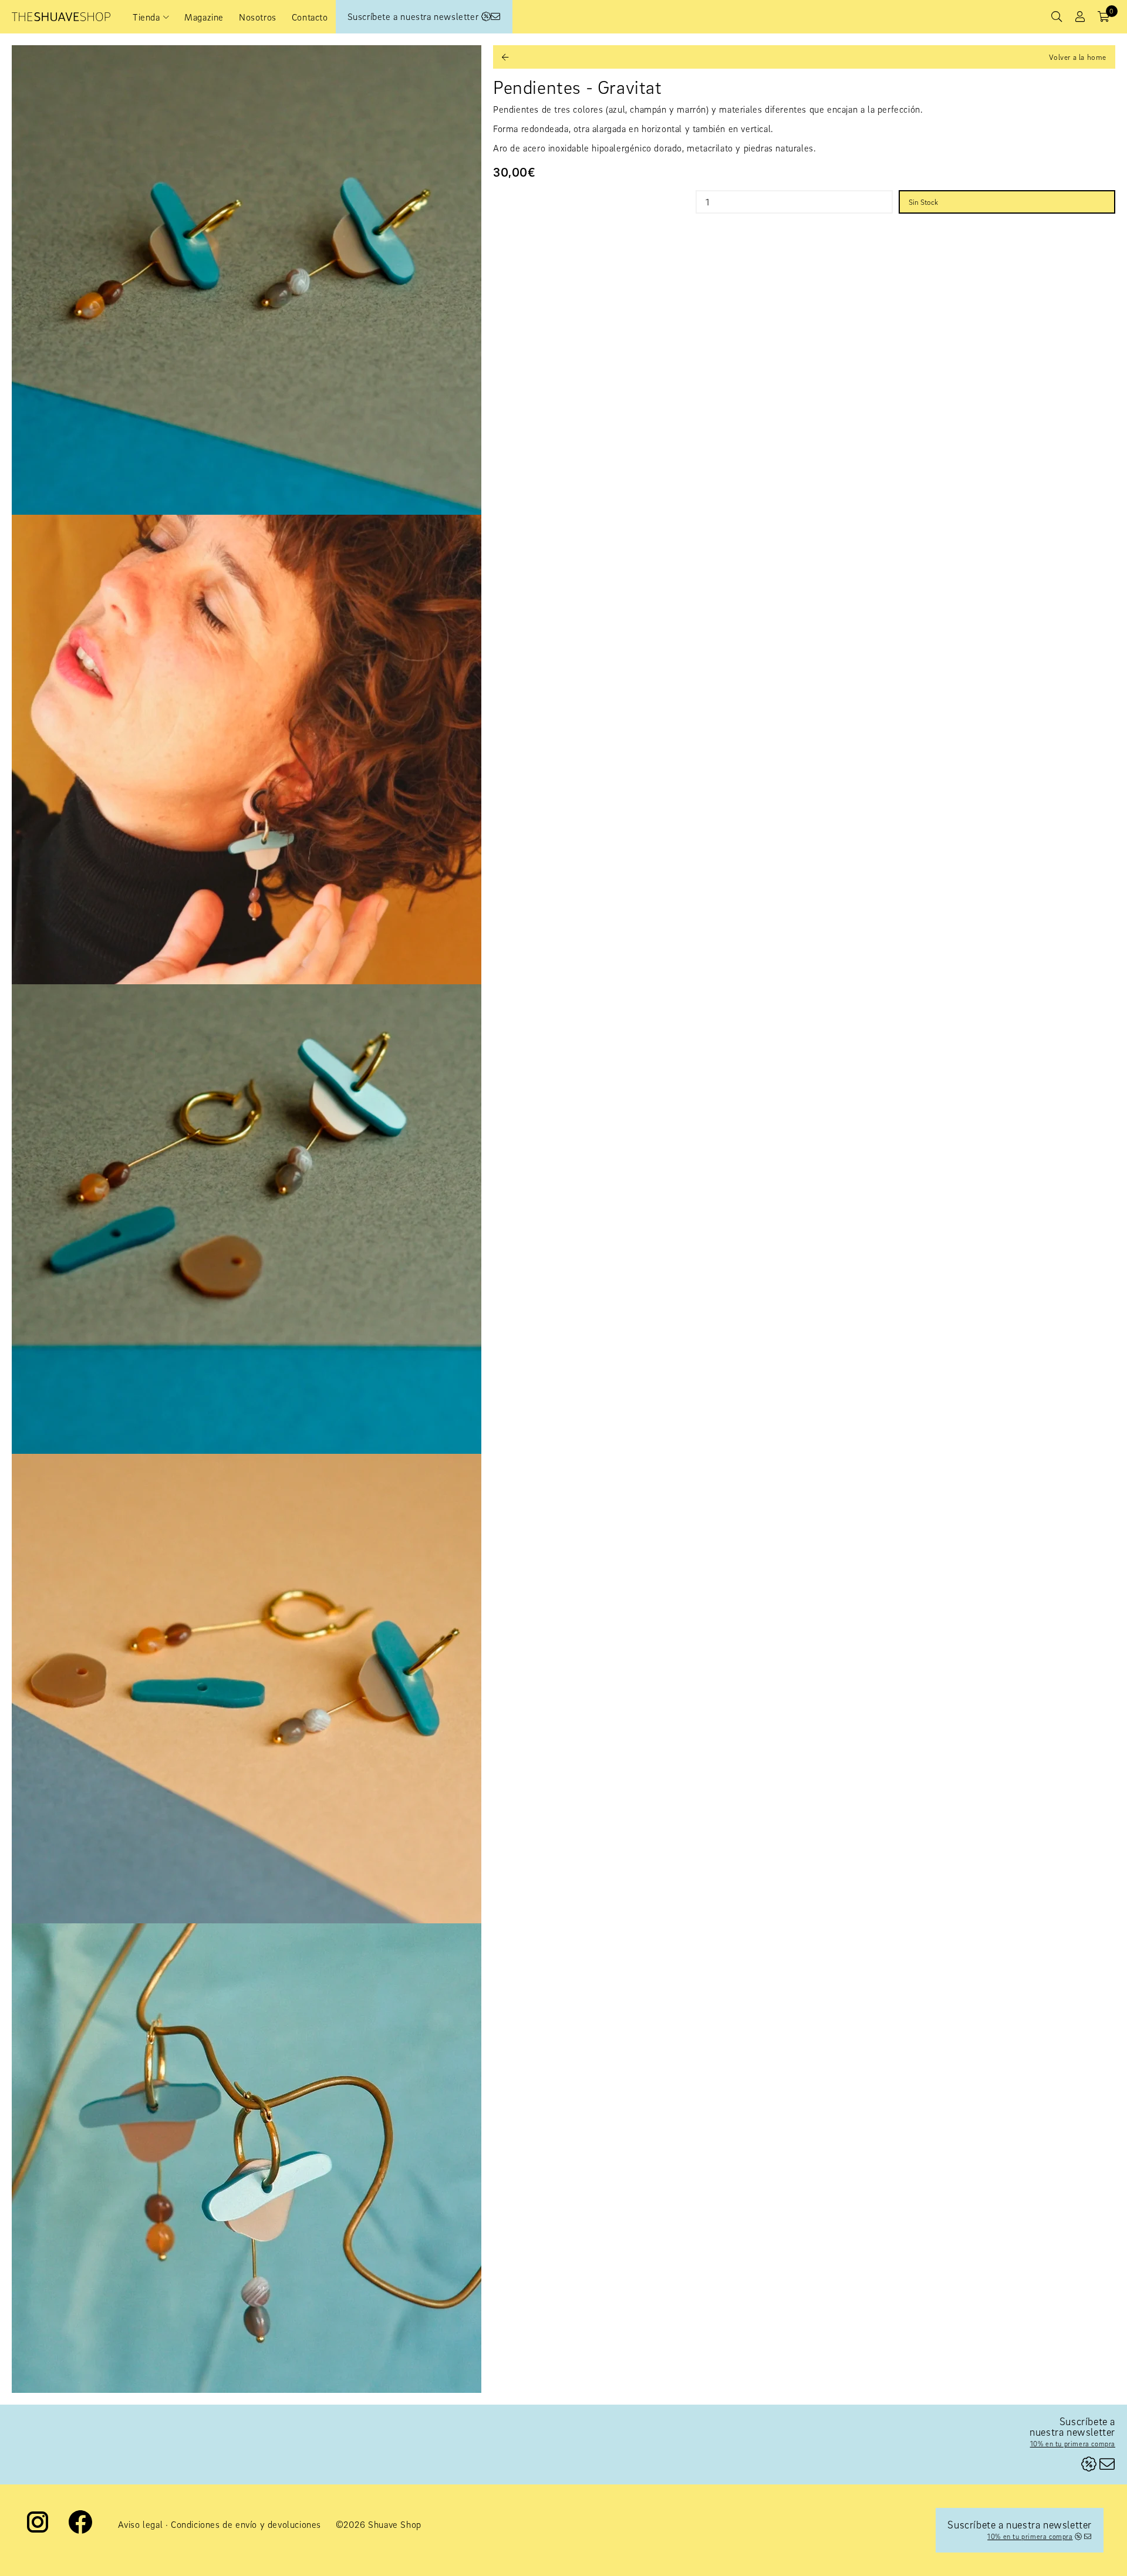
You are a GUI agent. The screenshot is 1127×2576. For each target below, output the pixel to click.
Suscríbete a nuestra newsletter (414, 16)
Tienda (146, 17)
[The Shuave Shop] (61, 17)
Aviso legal (141, 2524)
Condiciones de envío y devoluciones (246, 2524)
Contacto (310, 17)
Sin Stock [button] (923, 202)
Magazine (204, 17)
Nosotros (258, 17)
